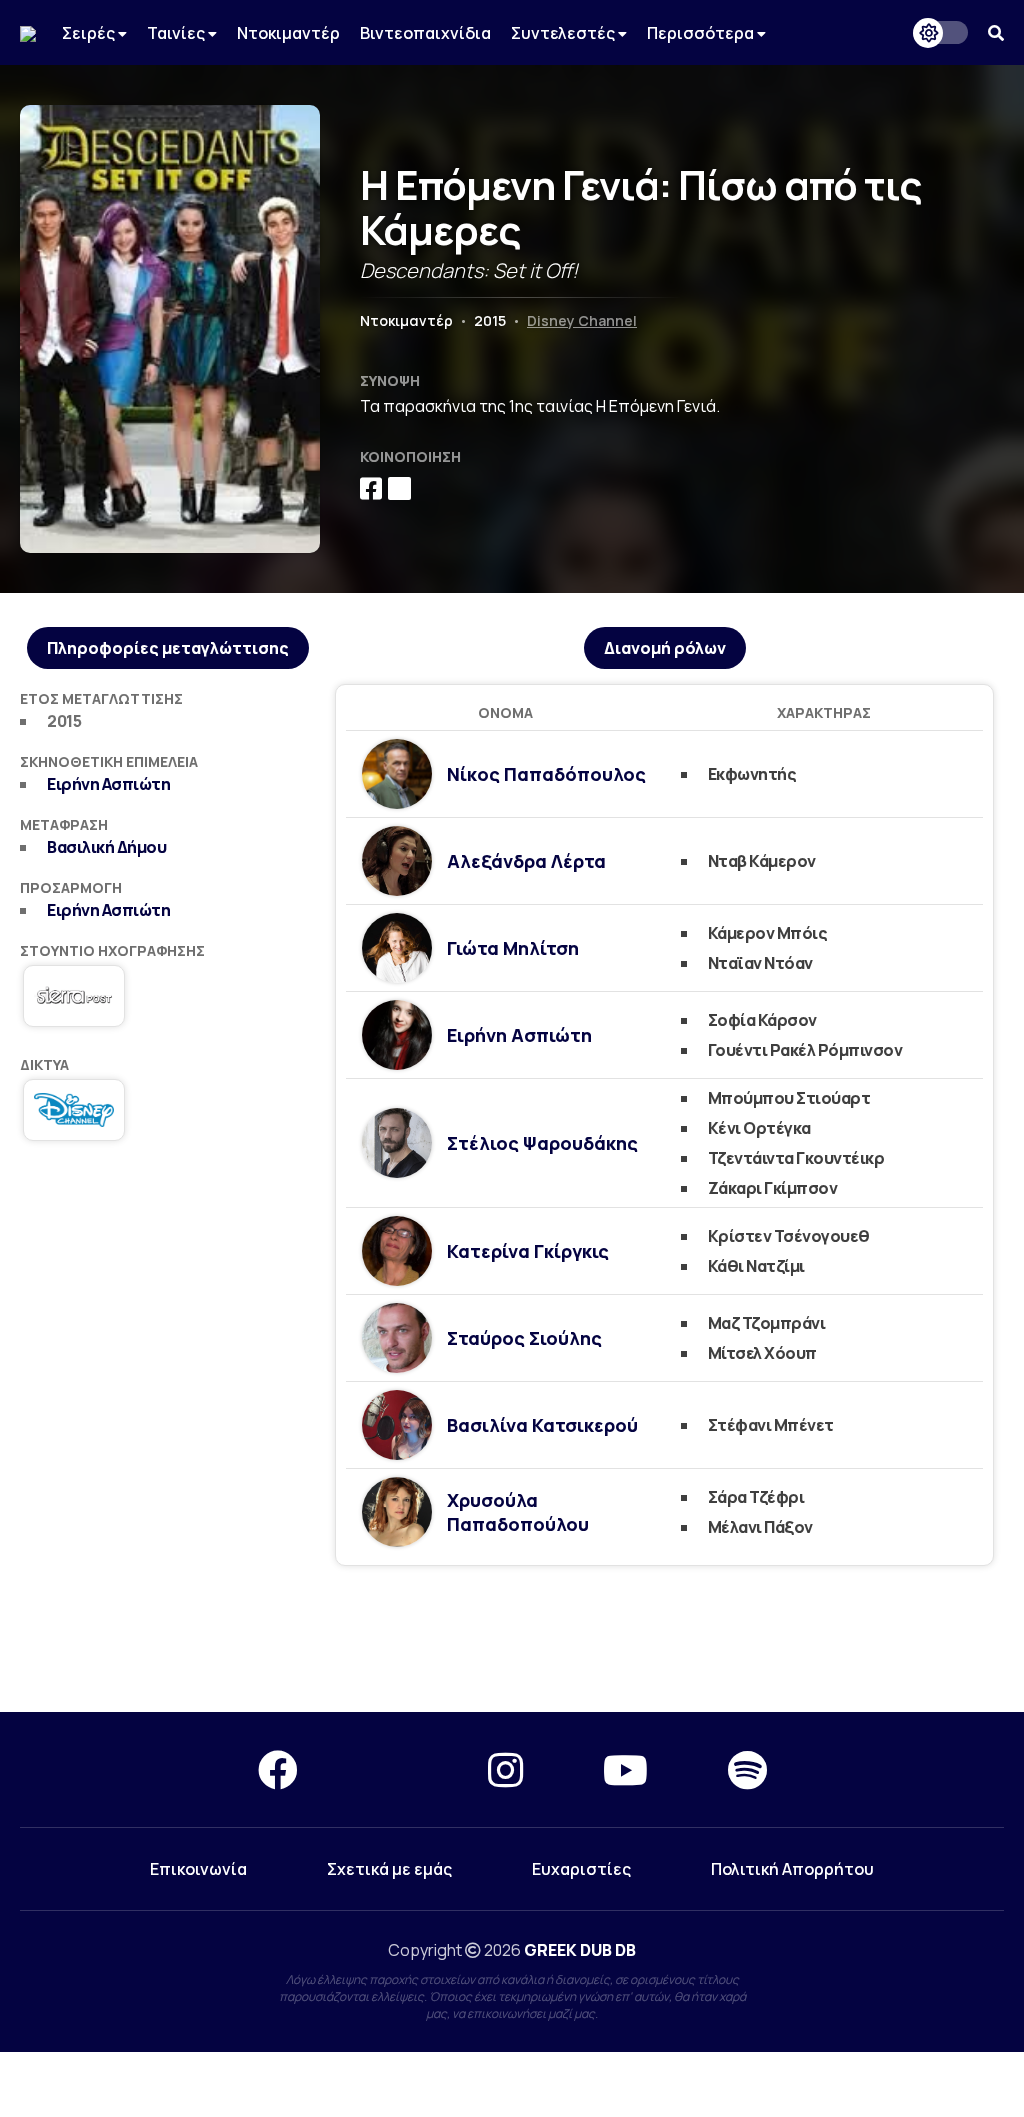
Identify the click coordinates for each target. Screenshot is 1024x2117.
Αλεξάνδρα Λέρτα (526, 861)
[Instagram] (505, 1769)
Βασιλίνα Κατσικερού (542, 1425)
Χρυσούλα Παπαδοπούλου (518, 1512)
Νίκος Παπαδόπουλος (546, 774)
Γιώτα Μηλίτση (513, 948)
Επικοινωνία (198, 1869)
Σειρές (90, 33)
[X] (393, 1769)
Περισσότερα (702, 33)
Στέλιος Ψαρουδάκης (542, 1143)
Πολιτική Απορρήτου (792, 1869)
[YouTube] (625, 1769)
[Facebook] (278, 1769)
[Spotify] (747, 1769)
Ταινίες (177, 33)
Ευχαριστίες (581, 1869)
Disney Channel (582, 320)
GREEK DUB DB (580, 1950)
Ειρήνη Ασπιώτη (108, 784)
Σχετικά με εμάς (389, 1869)
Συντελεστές (564, 33)
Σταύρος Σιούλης (524, 1338)
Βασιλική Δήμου (106, 847)
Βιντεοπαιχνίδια (425, 33)
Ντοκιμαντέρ (288, 33)
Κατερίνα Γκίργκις (528, 1251)
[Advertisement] (167, 1296)
